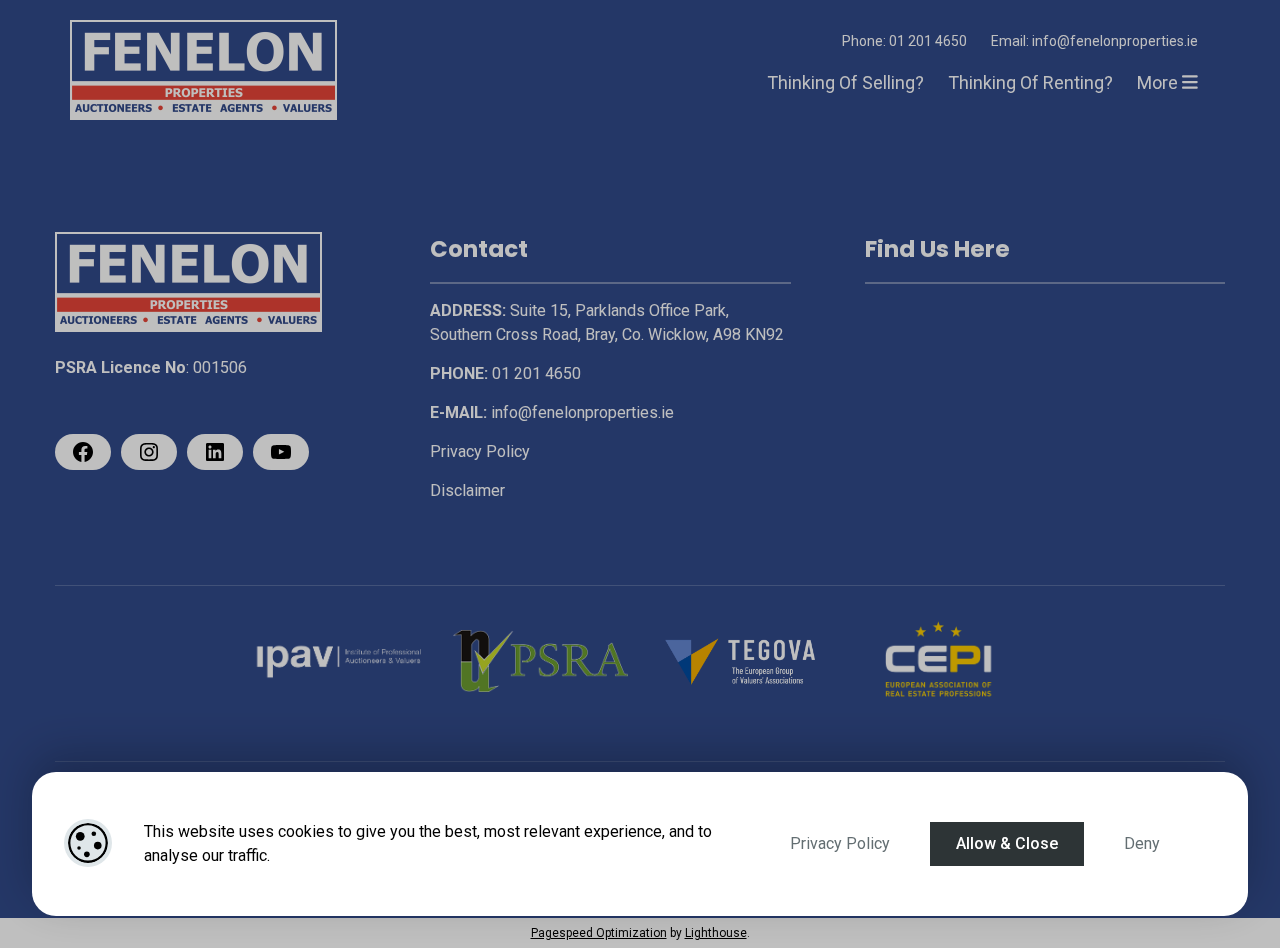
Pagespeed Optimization (599, 933)
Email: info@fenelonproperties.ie (1094, 41)
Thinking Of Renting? (1030, 82)
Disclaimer (467, 490)
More (1159, 82)
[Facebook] (83, 452)
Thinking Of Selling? (845, 82)
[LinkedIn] (215, 452)
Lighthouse (716, 933)
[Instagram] (149, 452)
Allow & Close (1007, 843)
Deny (1142, 843)
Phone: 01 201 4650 (904, 41)
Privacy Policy (840, 843)
